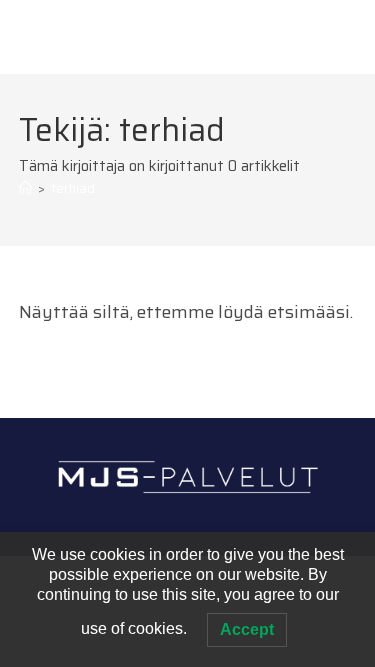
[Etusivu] (25, 188)
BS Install (70, 36)
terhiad (73, 188)
